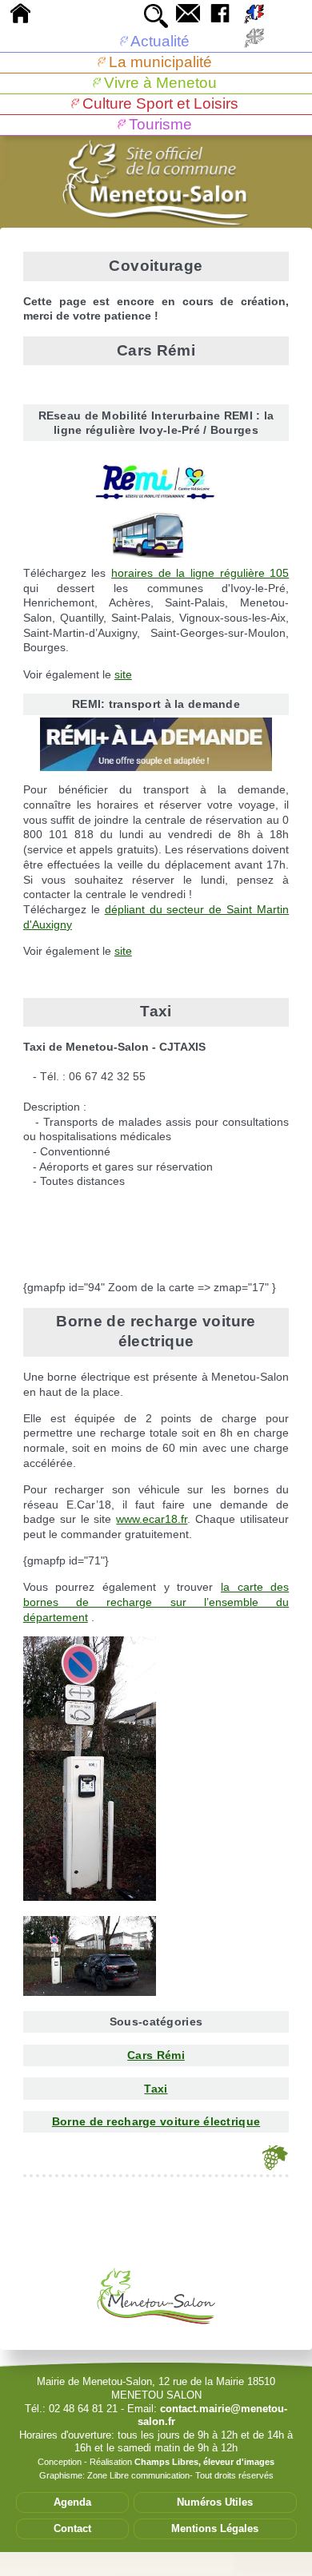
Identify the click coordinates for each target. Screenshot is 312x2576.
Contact (72, 2528)
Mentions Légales (215, 2528)
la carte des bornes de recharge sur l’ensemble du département (156, 1602)
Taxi (156, 2089)
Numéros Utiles (215, 2502)
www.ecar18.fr (152, 1519)
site (123, 674)
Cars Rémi (156, 2055)
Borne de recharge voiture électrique (156, 2121)
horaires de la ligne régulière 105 (200, 573)
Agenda (72, 2502)
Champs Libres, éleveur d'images (204, 2462)
